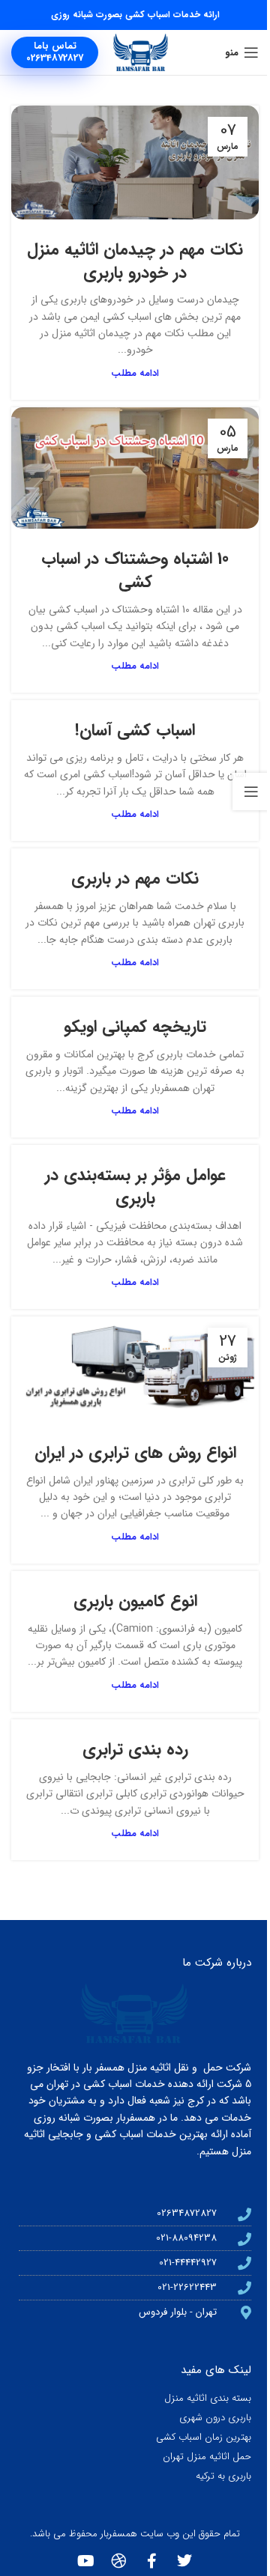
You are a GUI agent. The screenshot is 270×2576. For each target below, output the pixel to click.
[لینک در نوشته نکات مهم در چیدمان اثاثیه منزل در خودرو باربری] (135, 162)
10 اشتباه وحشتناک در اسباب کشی (135, 570)
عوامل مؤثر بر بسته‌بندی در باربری (135, 1187)
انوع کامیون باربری (135, 1601)
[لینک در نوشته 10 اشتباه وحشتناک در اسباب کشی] (135, 468)
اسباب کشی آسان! (135, 730)
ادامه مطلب (135, 374)
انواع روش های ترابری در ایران (135, 1453)
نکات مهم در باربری (135, 878)
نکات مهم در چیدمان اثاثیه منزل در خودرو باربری (135, 261)
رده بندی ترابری (135, 1749)
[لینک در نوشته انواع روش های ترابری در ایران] (135, 1369)
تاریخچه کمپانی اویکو (135, 1027)
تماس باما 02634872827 (55, 52)
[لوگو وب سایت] (141, 52)
